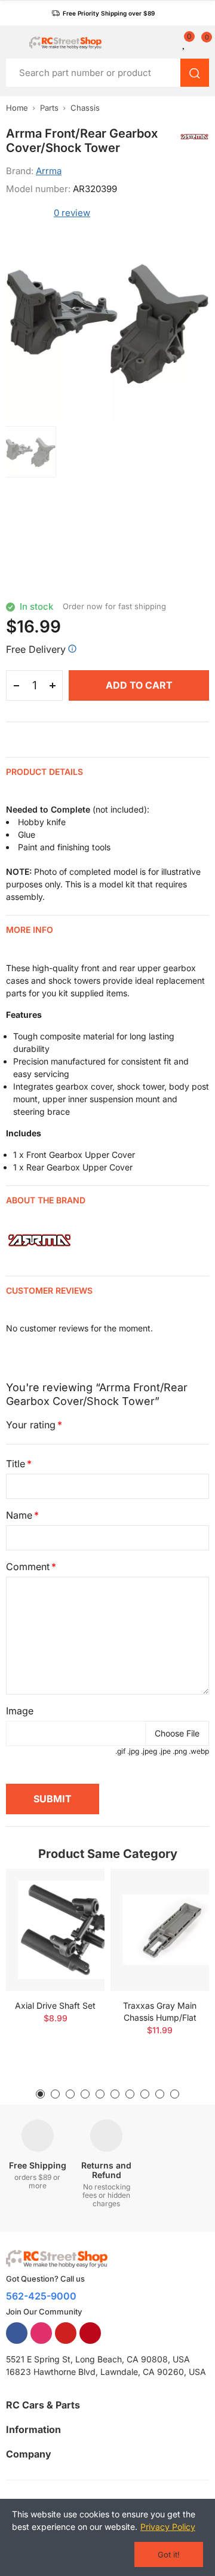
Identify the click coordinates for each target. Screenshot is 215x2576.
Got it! (169, 2554)
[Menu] (12, 42)
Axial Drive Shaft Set (55, 2005)
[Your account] (170, 42)
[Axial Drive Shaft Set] (55, 1930)
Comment (28, 1567)
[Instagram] (41, 2333)
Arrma (49, 171)
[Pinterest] (90, 2333)
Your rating (31, 1425)
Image (20, 1711)
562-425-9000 (41, 2296)
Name (19, 1515)
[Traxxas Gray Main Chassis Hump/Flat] (160, 1930)
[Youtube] (66, 2333)
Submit (53, 1799)
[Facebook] (17, 2333)
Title (16, 1464)
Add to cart (139, 685)
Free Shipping (38, 2165)
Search (195, 73)
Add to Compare (75, 1890)
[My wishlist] (185, 42)
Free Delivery (36, 649)
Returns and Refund (106, 2170)
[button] (103, 13)
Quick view (75, 1914)
